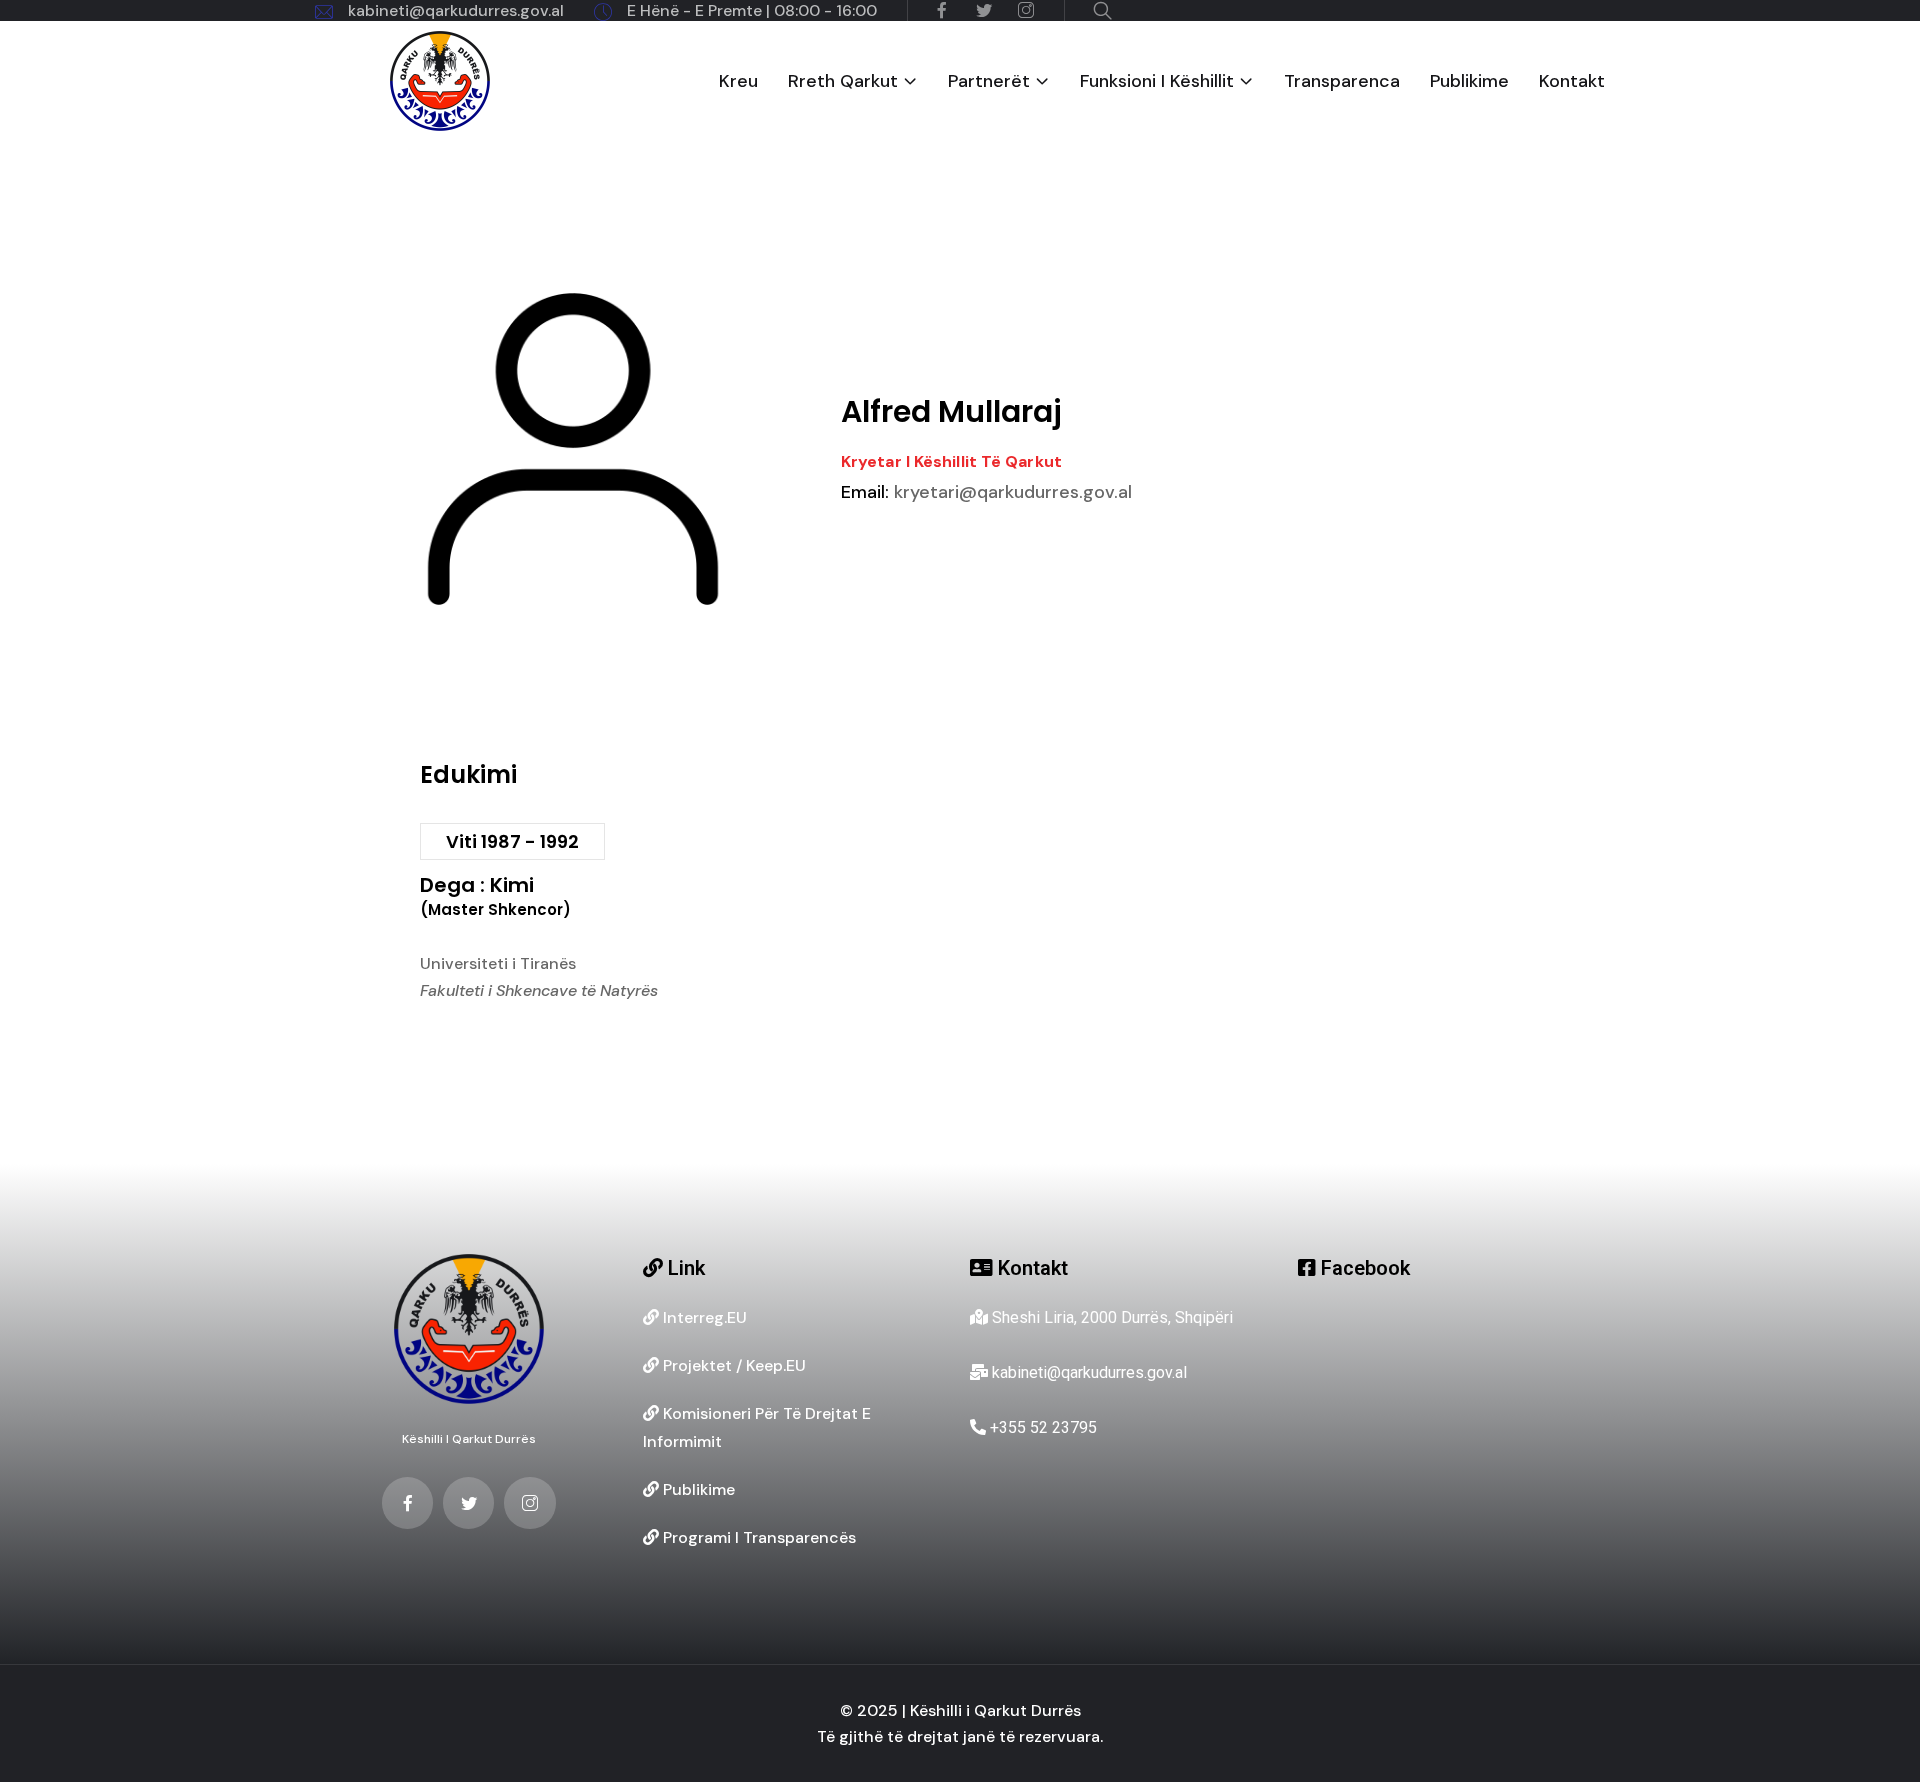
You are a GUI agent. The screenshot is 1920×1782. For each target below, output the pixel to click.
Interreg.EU (703, 1317)
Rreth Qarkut (843, 81)
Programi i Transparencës (757, 1537)
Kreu (738, 81)
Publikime (1469, 81)
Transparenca (1342, 81)
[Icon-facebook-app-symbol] (407, 1502)
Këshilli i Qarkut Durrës (469, 1439)
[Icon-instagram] (529, 1502)
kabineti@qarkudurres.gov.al (456, 10)
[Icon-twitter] (468, 1502)
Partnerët (989, 81)
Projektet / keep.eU (732, 1365)
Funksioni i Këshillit (1157, 81)
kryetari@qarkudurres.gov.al (986, 492)
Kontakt (1572, 81)
